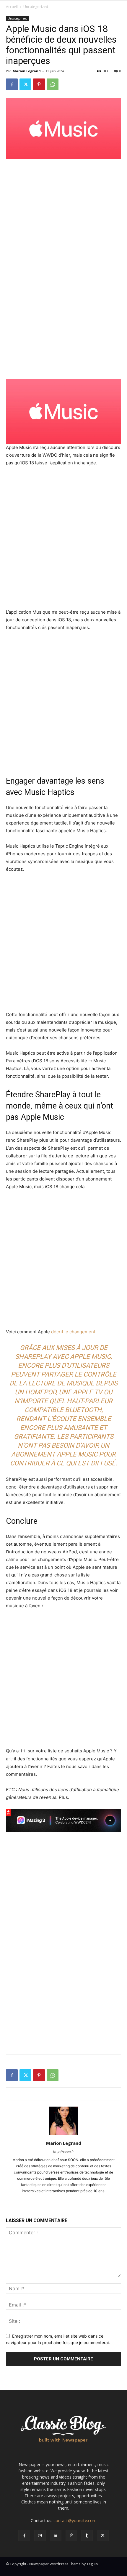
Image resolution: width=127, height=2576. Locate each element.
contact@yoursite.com (75, 2520)
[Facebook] (12, 84)
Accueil (12, 7)
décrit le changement (73, 1332)
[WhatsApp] (53, 84)
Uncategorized (36, 7)
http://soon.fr (63, 2152)
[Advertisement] (63, 203)
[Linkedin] (56, 2536)
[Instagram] (40, 2536)
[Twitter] (25, 84)
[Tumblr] (87, 2536)
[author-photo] (63, 2135)
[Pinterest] (39, 84)
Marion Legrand (27, 71)
